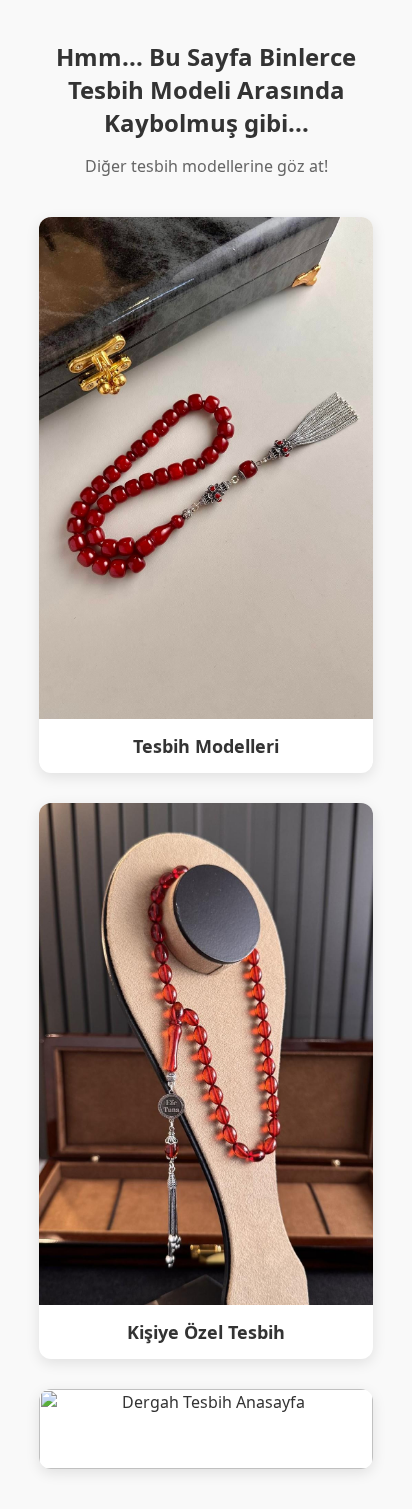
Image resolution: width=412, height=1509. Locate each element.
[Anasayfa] (206, 1429)
